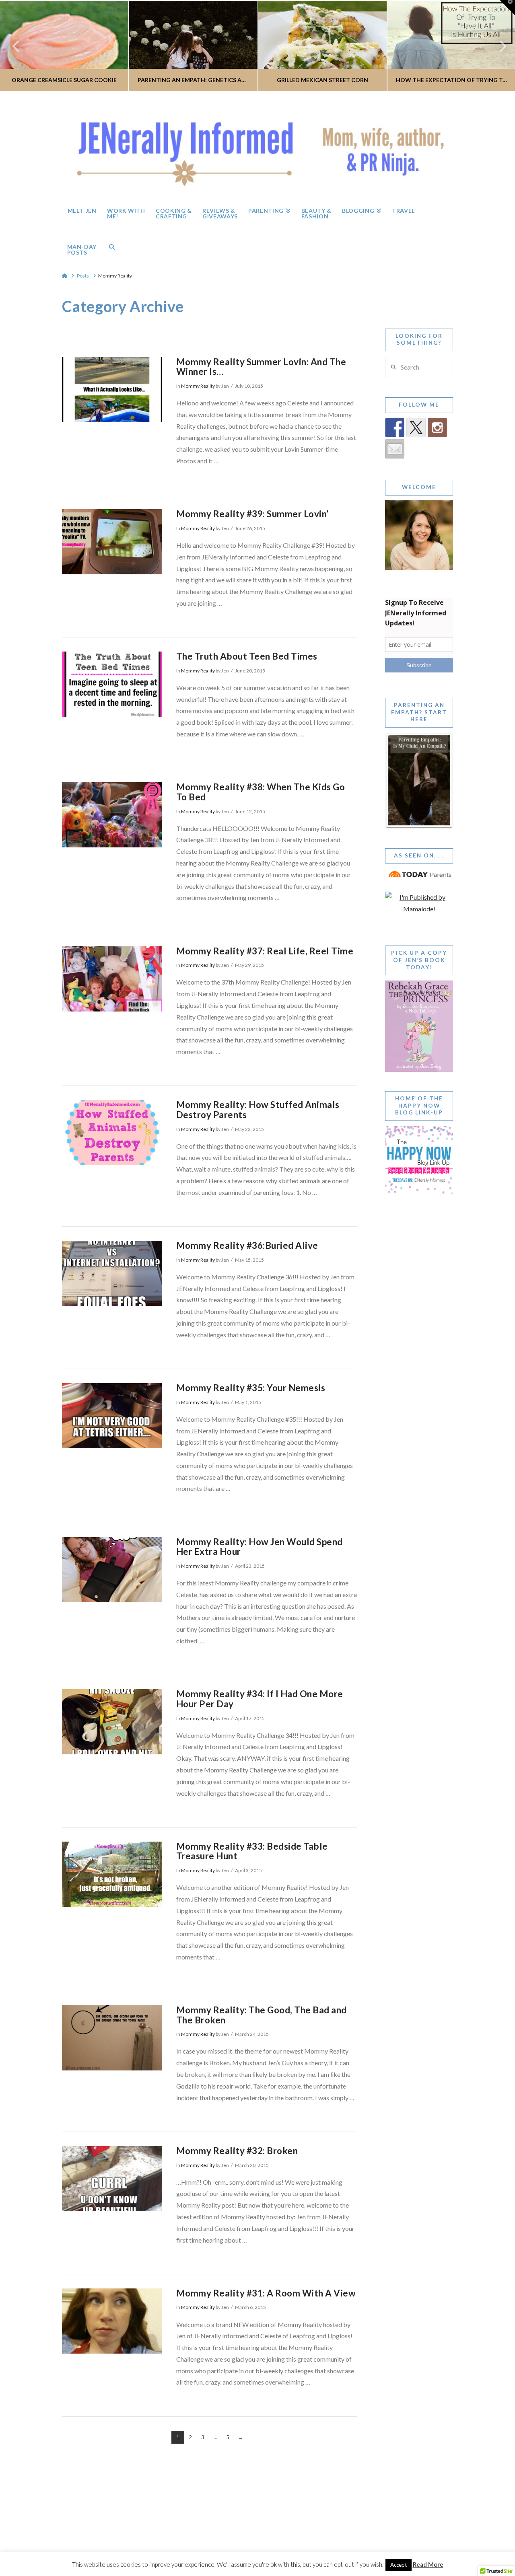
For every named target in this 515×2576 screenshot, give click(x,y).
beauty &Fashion (296, 2542)
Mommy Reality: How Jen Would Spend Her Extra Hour (260, 1547)
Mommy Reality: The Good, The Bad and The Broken (262, 2015)
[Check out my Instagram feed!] (437, 428)
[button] (507, 8)
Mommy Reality (198, 386)
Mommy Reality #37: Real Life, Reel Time (265, 951)
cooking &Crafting (199, 2542)
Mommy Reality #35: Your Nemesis (251, 1388)
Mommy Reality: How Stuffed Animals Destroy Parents (258, 1110)
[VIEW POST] (112, 390)
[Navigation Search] (112, 247)
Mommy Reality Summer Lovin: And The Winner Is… (261, 367)
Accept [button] (399, 2565)
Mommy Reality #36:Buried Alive (247, 1245)
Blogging (326, 2545)
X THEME (276, 2528)
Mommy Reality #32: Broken (237, 2151)
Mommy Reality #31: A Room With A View (266, 2293)
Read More (428, 2564)
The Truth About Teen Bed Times (247, 656)
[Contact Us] (395, 449)
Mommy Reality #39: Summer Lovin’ (252, 514)
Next (498, 46)
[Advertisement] (419, 1357)
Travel (354, 2545)
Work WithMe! (166, 2542)
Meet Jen (135, 2545)
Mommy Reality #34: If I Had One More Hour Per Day (260, 1699)
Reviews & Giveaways (232, 2542)
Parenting (265, 2545)
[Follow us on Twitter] (416, 428)
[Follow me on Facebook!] (395, 428)
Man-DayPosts (380, 2542)
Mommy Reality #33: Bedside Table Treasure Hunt (252, 1851)
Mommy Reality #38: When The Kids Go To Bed (261, 792)
